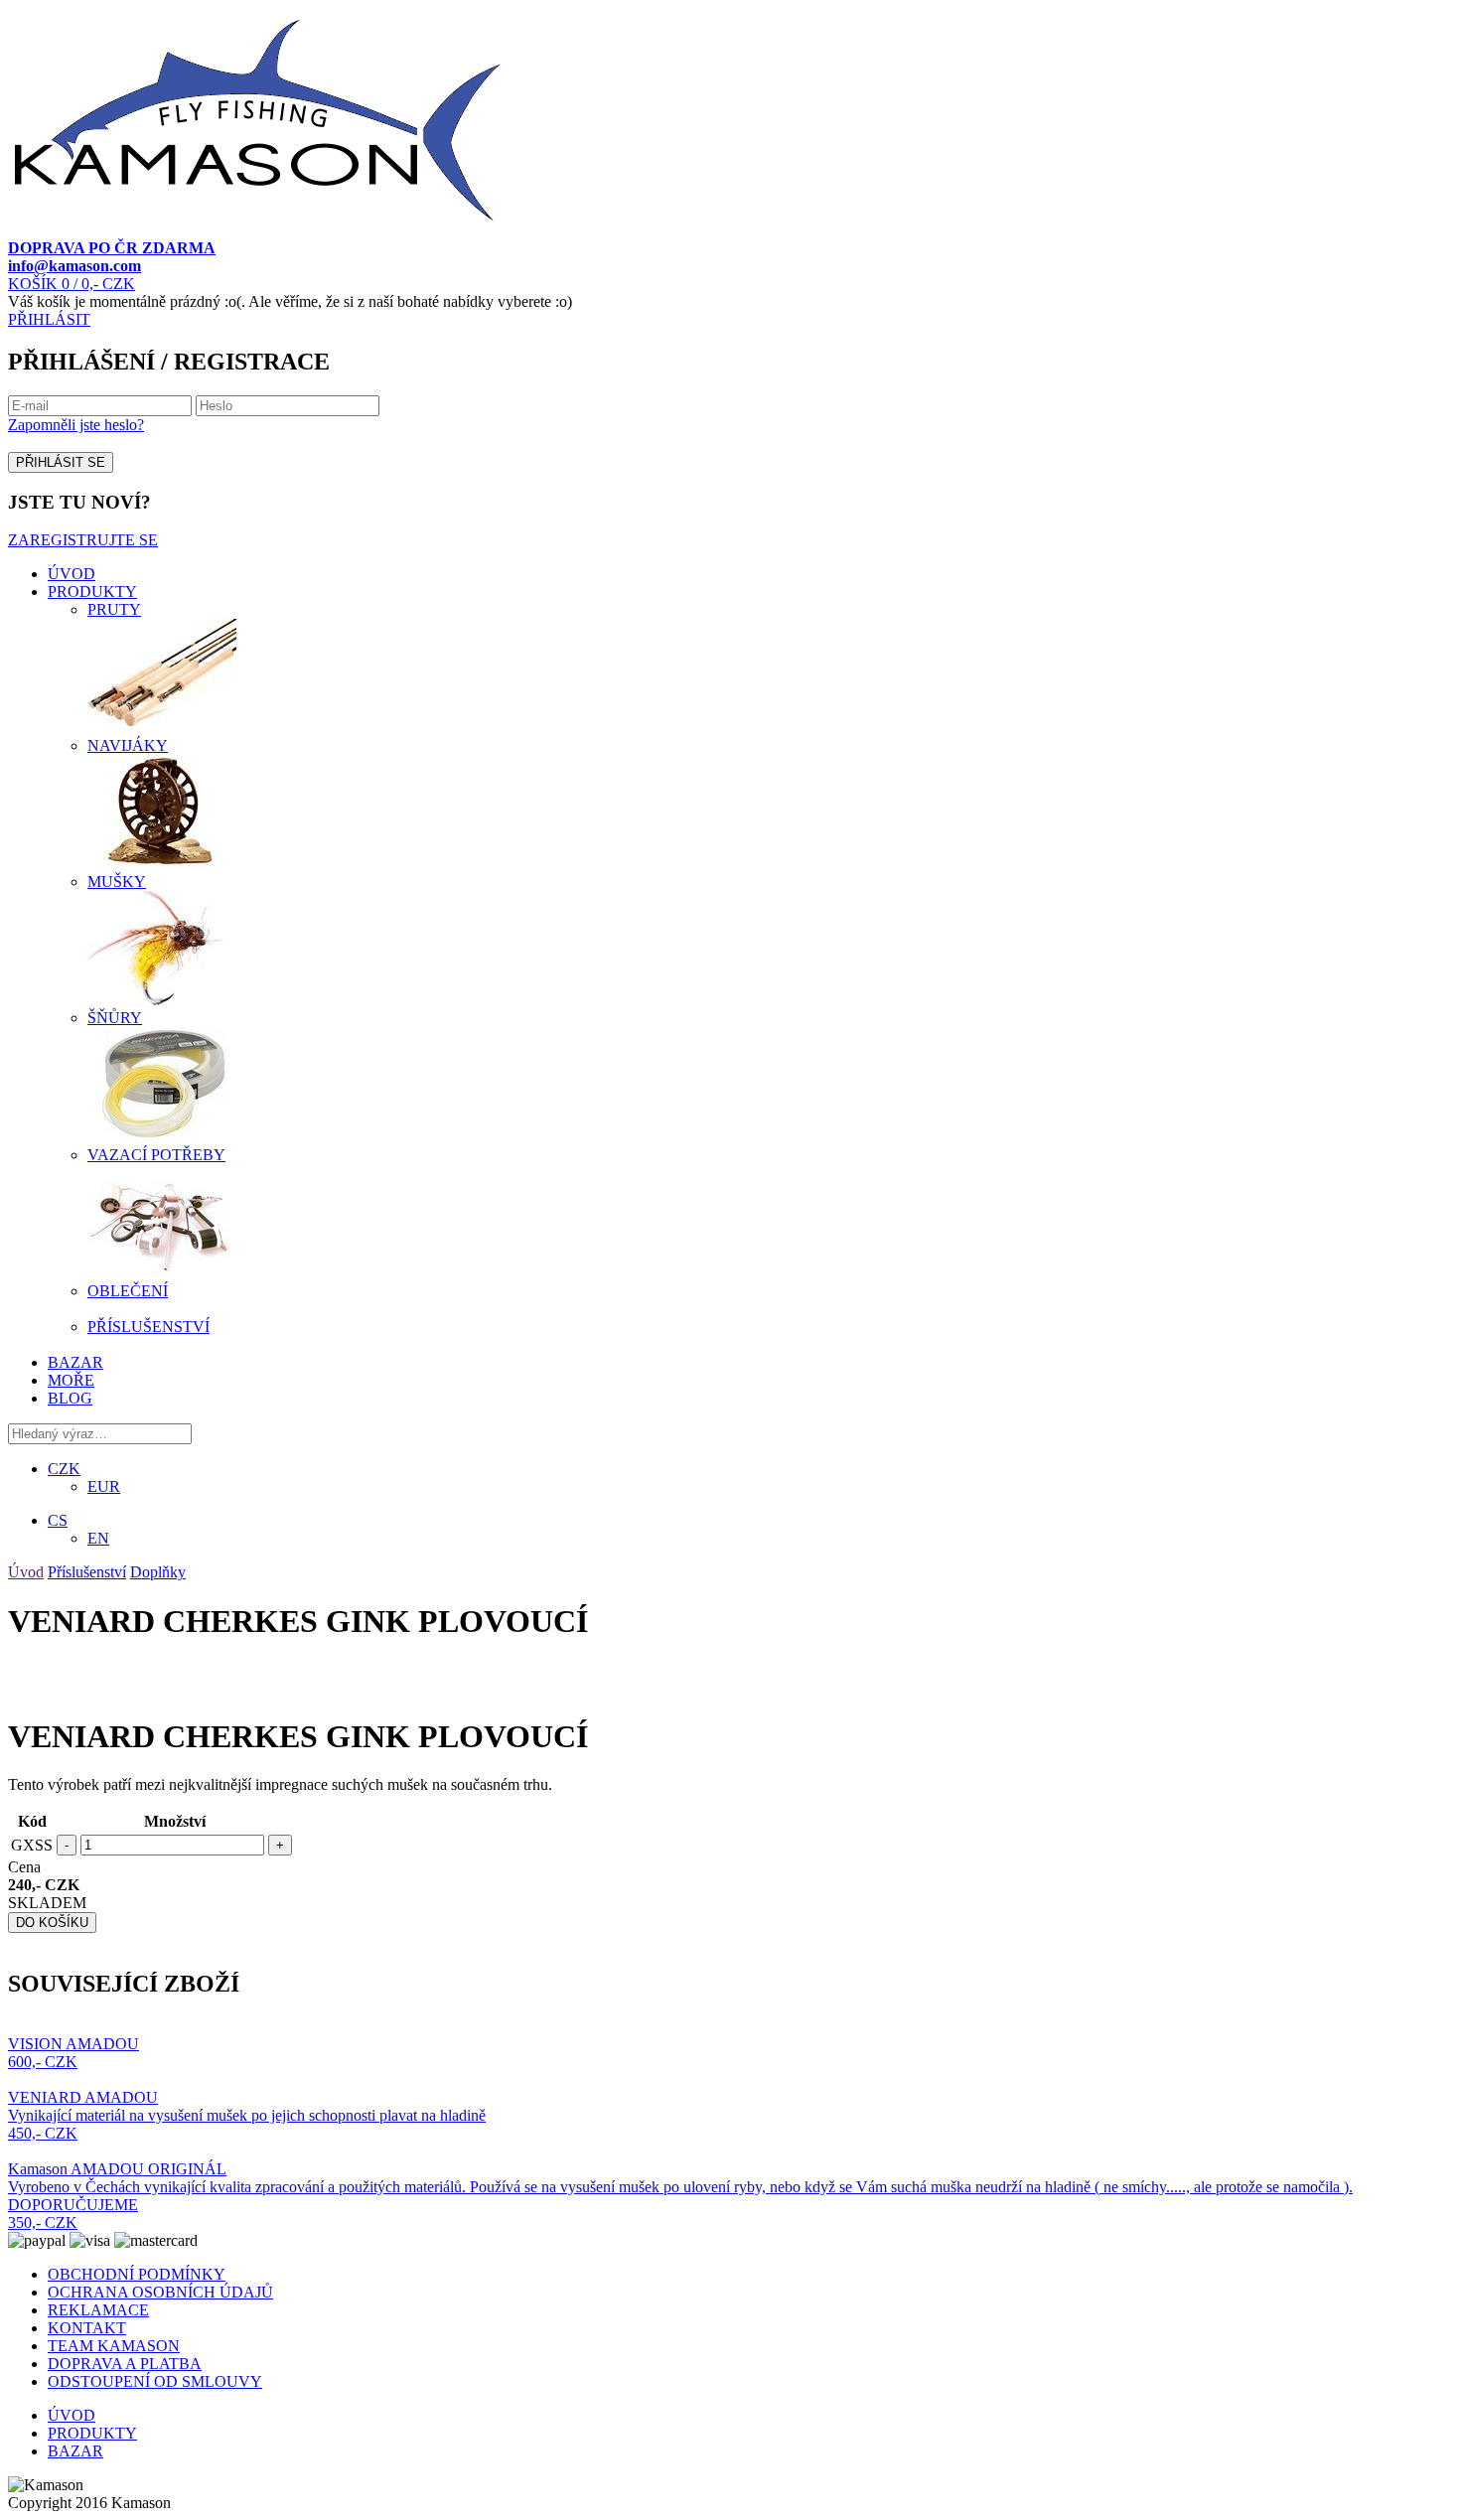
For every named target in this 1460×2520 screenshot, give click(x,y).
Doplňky (158, 1572)
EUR (104, 1486)
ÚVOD (72, 574)
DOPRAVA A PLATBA (125, 2364)
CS (58, 1520)
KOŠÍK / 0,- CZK (72, 284)
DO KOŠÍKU (52, 1923)
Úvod (26, 1572)
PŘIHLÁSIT (49, 319)
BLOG (70, 1398)
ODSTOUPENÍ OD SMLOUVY (155, 2381)
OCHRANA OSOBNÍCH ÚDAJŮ (160, 2292)
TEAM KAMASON (114, 2346)
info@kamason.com (74, 266)
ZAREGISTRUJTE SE (83, 540)
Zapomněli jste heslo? (76, 425)
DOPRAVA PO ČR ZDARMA (112, 248)
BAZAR (75, 1362)
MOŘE (71, 1380)
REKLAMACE (98, 2310)
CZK (64, 1469)
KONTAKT (87, 2328)
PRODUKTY (92, 592)
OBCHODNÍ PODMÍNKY (137, 2274)
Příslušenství (87, 1572)
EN (98, 1538)
